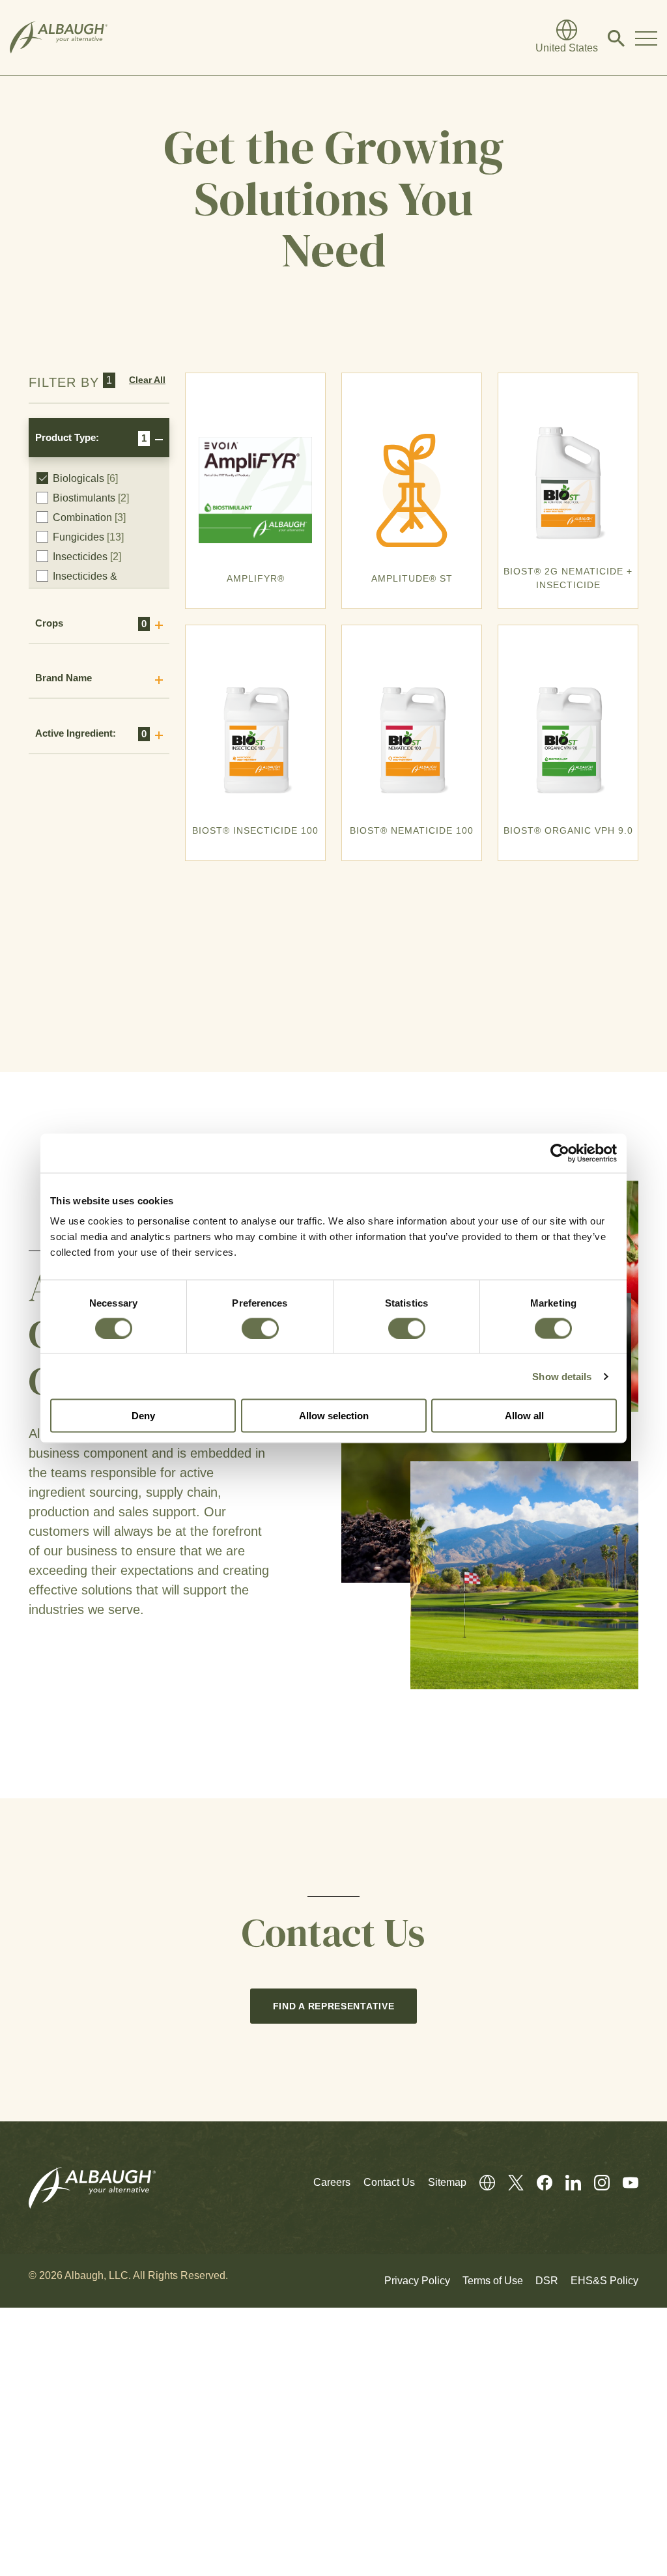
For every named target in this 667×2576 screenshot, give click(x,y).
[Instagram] (595, 2182)
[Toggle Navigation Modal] (646, 38)
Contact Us (389, 2182)
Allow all (524, 1416)
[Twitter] (509, 2182)
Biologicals (85, 478)
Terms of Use (493, 2281)
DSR (547, 2281)
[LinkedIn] (567, 2182)
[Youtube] (624, 2182)
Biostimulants (91, 498)
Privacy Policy (417, 2281)
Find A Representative (334, 2006)
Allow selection (334, 1416)
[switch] (260, 1328)
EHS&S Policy (604, 2281)
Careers (332, 2182)
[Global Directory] (481, 2182)
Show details (562, 1376)
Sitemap (447, 2182)
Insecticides (87, 557)
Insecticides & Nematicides (89, 584)
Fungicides (88, 537)
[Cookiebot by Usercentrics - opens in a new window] (560, 1153)
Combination (89, 517)
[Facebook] (538, 2182)
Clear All (147, 380)
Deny (143, 1416)
